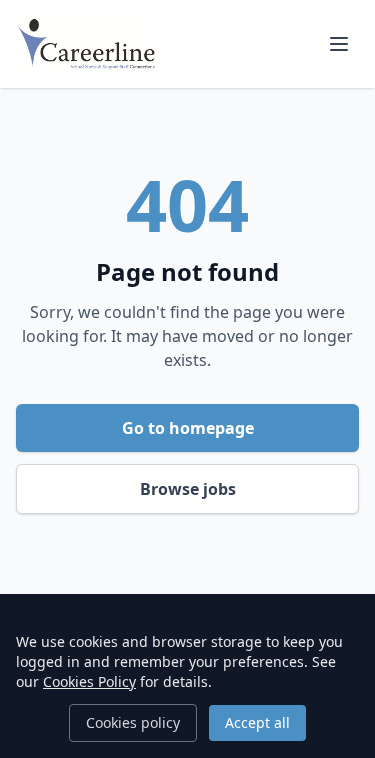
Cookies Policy (89, 681)
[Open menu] (339, 44)
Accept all (257, 722)
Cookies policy (133, 722)
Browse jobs (188, 489)
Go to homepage (188, 428)
